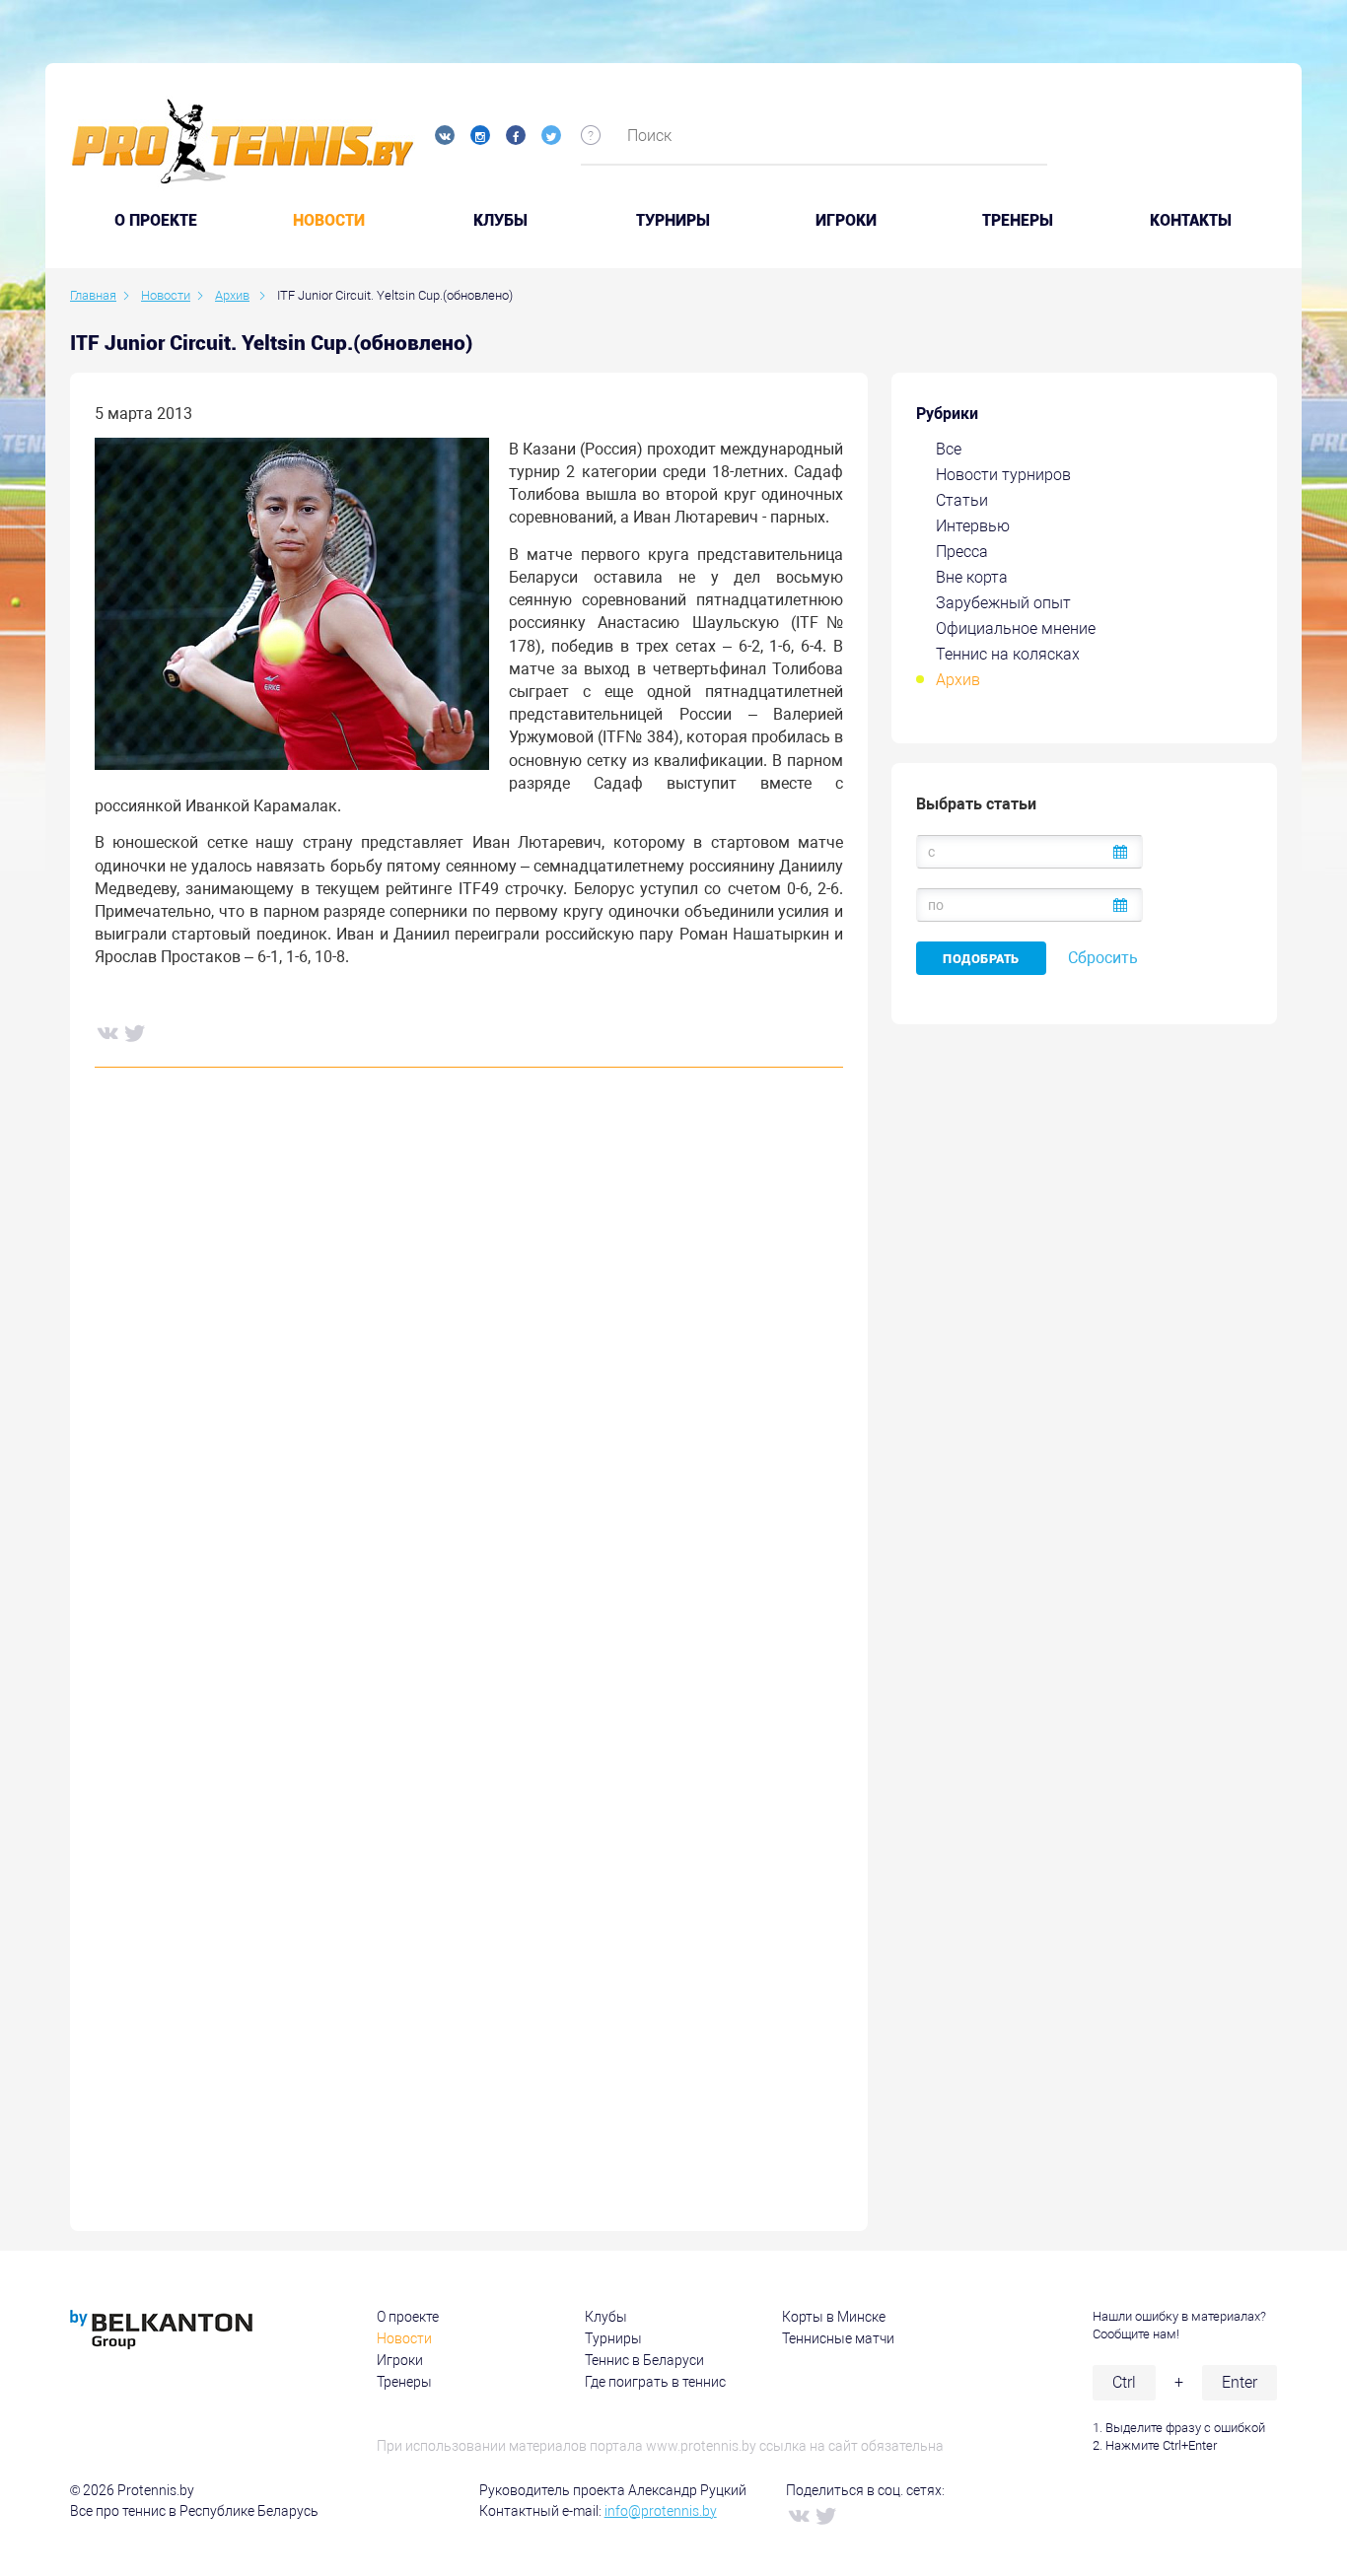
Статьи (962, 500)
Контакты (1191, 221)
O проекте (156, 221)
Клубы (500, 221)
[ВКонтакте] (106, 1032)
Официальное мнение (1016, 628)
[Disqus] (469, 1382)
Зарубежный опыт (1003, 603)
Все (949, 449)
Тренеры (1018, 221)
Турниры (673, 221)
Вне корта (972, 577)
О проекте (408, 2317)
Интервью (973, 526)
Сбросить (1103, 958)
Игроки (846, 221)
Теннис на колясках (1008, 654)
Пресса (962, 552)
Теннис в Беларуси (644, 2360)
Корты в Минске (834, 2317)
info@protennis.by (661, 2511)
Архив (958, 680)
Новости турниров (1003, 475)
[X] (134, 1032)
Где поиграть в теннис (655, 2382)
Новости (329, 221)
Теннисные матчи (838, 2338)
